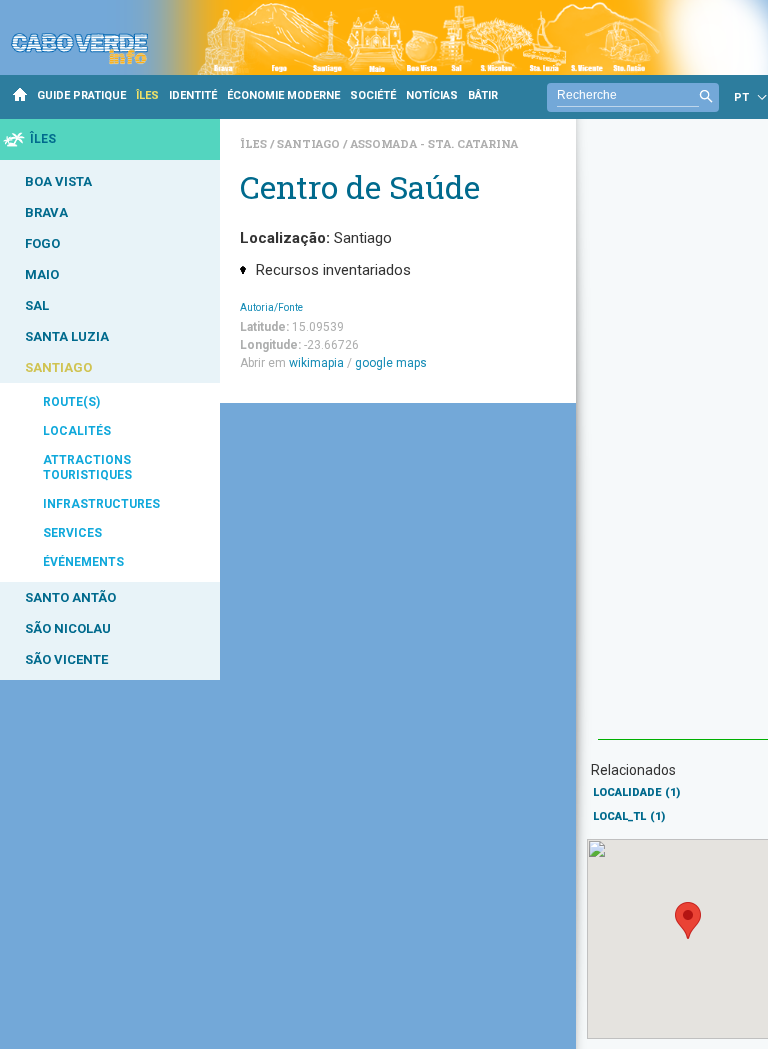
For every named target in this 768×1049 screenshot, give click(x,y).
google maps (391, 363)
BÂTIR (483, 95)
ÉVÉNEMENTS (83, 562)
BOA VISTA (58, 181)
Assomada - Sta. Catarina (434, 143)
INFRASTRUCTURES (101, 504)
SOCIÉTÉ (373, 95)
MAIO (42, 274)
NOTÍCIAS (432, 95)
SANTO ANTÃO (70, 597)
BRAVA (46, 212)
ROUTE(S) (71, 402)
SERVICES (72, 533)
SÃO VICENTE (66, 659)
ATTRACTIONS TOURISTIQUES (87, 467)
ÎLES (147, 95)
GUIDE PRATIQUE (81, 95)
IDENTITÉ (193, 95)
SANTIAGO (58, 367)
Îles (255, 143)
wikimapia (316, 363)
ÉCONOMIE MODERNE (283, 95)
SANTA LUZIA (67, 336)
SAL (37, 305)
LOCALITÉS (77, 431)
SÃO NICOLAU (68, 628)
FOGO (42, 243)
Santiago (310, 143)
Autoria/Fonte (271, 307)
